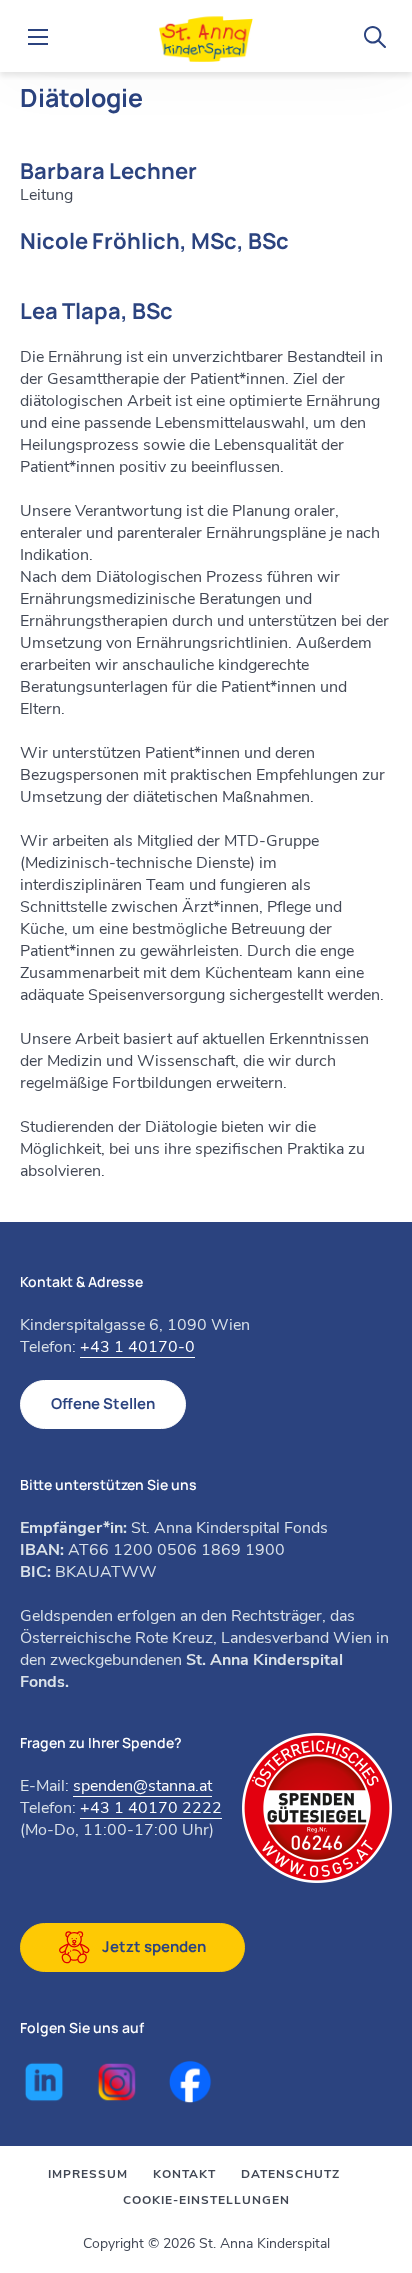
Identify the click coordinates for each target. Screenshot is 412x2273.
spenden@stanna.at (142, 1786)
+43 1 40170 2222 (151, 1808)
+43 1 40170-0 (137, 1347)
